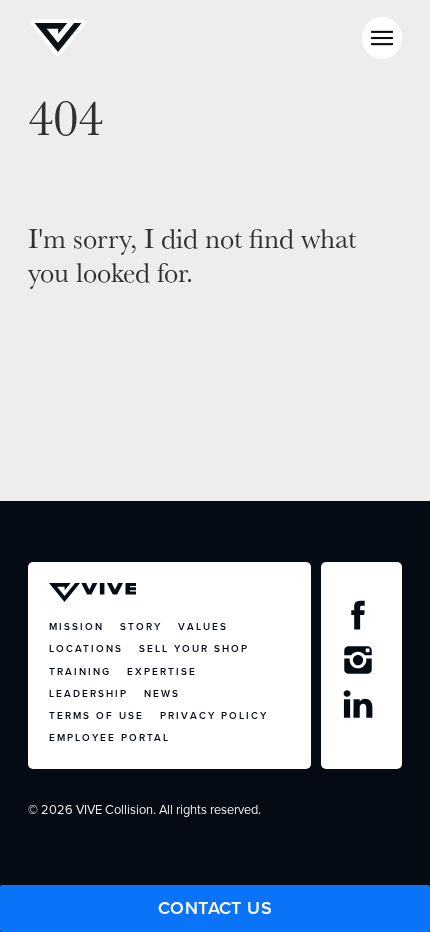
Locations (86, 648)
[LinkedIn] (361, 709)
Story (141, 626)
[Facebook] (361, 620)
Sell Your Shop (194, 648)
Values (203, 626)
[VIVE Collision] (58, 38)
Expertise (162, 671)
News (162, 693)
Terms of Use (96, 715)
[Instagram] (361, 665)
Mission (76, 626)
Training (80, 671)
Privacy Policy (214, 715)
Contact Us (215, 908)
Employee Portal (109, 737)
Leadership (88, 693)
